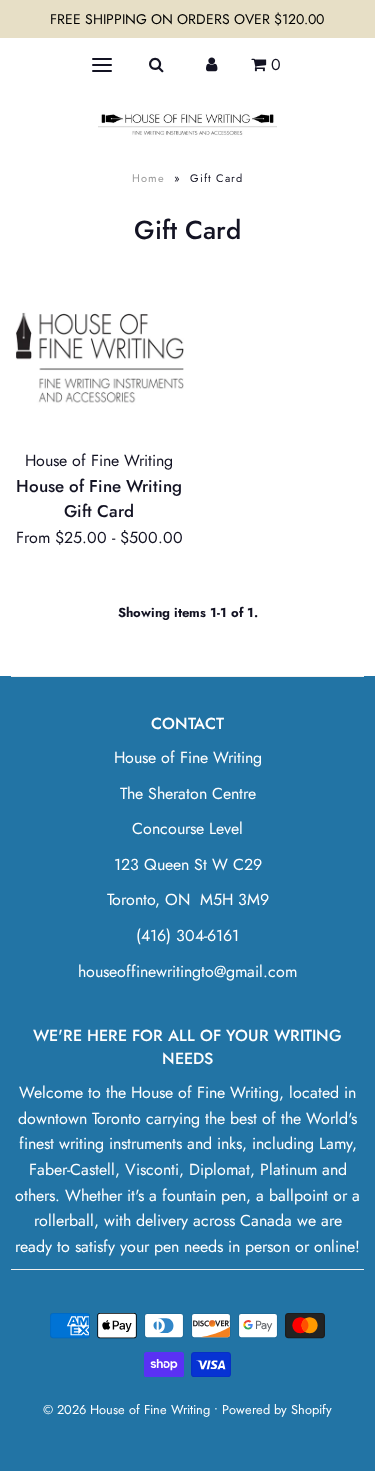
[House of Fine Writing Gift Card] (99, 353)
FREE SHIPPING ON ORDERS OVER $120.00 (187, 19)
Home (148, 178)
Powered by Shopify (277, 1409)
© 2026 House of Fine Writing (126, 1409)
